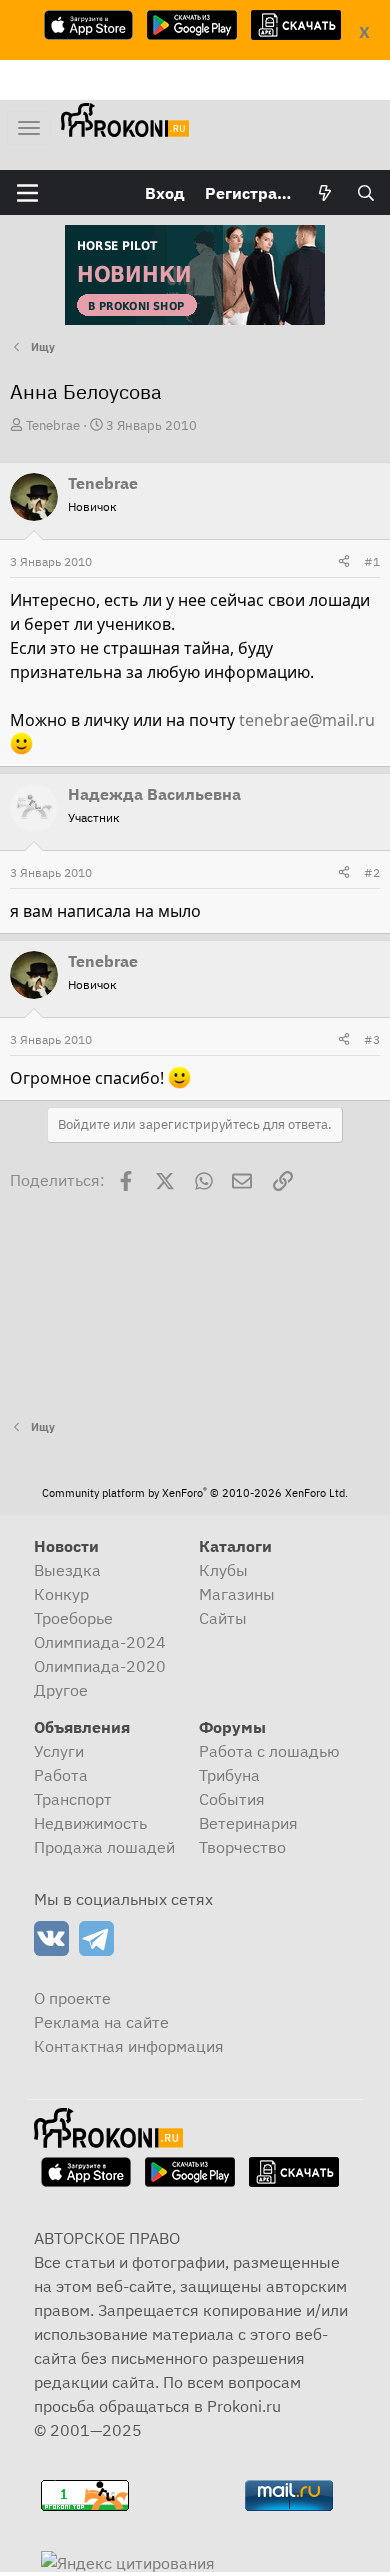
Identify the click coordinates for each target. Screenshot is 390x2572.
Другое (61, 1690)
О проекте (72, 1998)
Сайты (223, 1618)
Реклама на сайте (101, 2022)
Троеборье (73, 1618)
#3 (372, 1039)
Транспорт (73, 1799)
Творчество (242, 1847)
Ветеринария (248, 1823)
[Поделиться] (344, 562)
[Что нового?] (325, 193)
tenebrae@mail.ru (307, 720)
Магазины (237, 1594)
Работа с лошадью (269, 1751)
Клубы (223, 1570)
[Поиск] (365, 193)
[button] (27, 193)
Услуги (59, 1751)
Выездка (67, 1570)
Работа (61, 1775)
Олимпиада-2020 (100, 1666)
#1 (372, 561)
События (232, 1799)
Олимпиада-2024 (100, 1642)
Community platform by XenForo (195, 1493)
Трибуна (229, 1775)
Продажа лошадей (104, 1847)
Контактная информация (129, 2046)
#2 (372, 872)
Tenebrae (53, 425)
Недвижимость (90, 1823)
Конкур (61, 1594)
